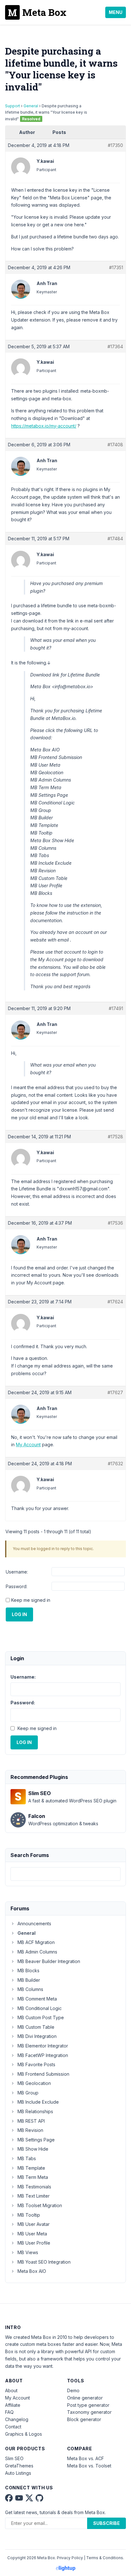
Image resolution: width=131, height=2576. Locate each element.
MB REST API (31, 2121)
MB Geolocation (34, 2083)
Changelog (17, 2419)
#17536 (115, 1223)
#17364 (115, 346)
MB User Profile (34, 2243)
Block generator (84, 2419)
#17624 (115, 1302)
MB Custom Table (36, 2027)
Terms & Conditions (105, 2558)
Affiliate (13, 2405)
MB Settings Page (36, 2140)
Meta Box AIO (32, 2271)
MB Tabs (27, 2158)
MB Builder (29, 1980)
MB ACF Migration (36, 1942)
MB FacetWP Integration (43, 2055)
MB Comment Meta (37, 1999)
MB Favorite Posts (36, 2064)
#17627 (115, 1392)
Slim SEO (14, 2458)
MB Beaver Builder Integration (49, 1961)
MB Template (31, 2168)
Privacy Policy (70, 2558)
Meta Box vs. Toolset (89, 2466)
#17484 (115, 539)
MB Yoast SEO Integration (44, 2262)
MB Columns (30, 1989)
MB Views (28, 2252)
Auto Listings (18, 2473)
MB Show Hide (33, 2149)
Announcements (34, 1924)
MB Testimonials (34, 2187)
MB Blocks (28, 1970)
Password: (17, 1586)
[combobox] (65, 1874)
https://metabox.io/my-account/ (44, 426)
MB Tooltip (29, 2215)
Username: (17, 1572)
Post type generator (88, 2405)
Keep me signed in (31, 1600)
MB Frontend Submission (43, 2074)
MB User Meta (32, 2234)
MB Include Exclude (38, 2102)
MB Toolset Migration (40, 2205)
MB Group (28, 2093)
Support (13, 106)
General (31, 106)
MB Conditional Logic (40, 2008)
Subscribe (107, 2523)
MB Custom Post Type (41, 2017)
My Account (28, 1444)
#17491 (116, 1008)
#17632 (115, 1464)
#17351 (116, 267)
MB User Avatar (34, 2224)
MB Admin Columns (37, 1952)
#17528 (115, 1137)
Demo (73, 2390)
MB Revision (30, 2130)
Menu (116, 12)
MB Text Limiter (34, 2196)
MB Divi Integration (37, 2036)
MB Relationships (35, 2111)
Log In (19, 1614)
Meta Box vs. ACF (86, 2458)
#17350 (115, 145)
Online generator (85, 2398)
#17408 (115, 445)
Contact (13, 2427)
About (11, 2390)
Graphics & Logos (24, 2434)
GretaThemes (19, 2466)
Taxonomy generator (89, 2412)
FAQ (9, 2412)
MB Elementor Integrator (43, 2046)
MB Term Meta (33, 2177)
